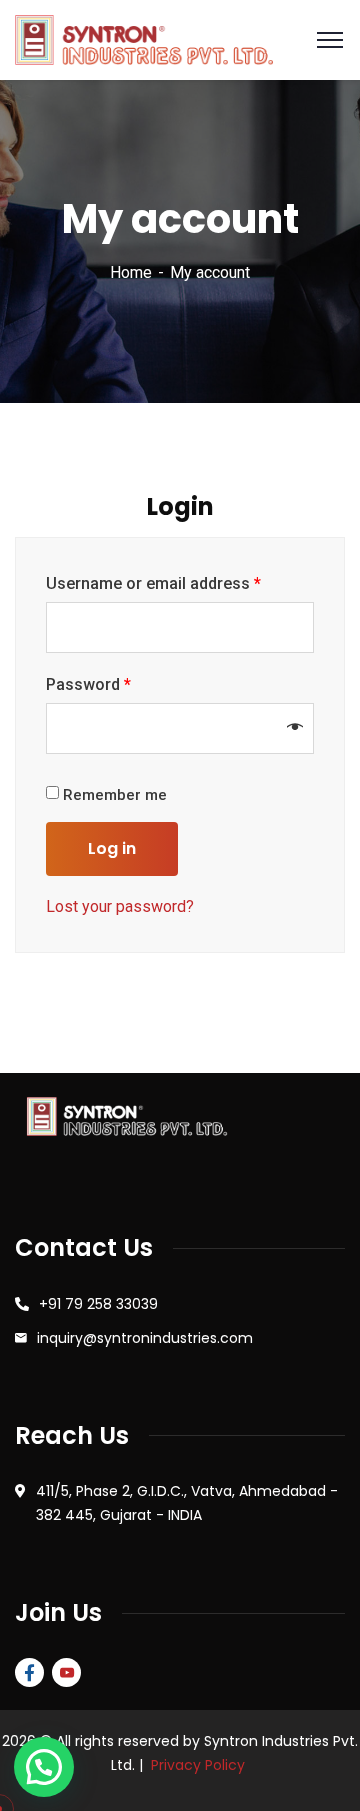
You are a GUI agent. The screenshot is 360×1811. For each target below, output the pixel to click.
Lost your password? (120, 906)
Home (131, 272)
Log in (112, 848)
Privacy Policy (198, 1765)
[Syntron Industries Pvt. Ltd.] (144, 38)
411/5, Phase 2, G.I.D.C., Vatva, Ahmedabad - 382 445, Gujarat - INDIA (187, 1503)
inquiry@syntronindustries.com (145, 1338)
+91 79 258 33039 (98, 1304)
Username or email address (153, 583)
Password (88, 684)
